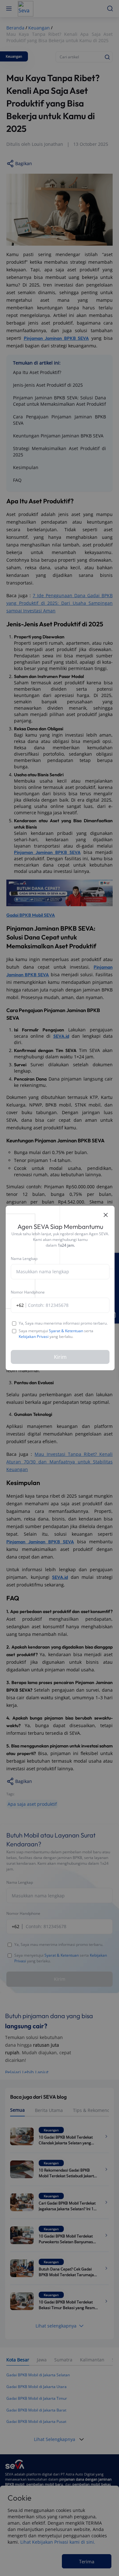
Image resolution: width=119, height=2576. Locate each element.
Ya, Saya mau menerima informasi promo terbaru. (63, 1323)
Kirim (60, 1357)
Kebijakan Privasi (34, 1336)
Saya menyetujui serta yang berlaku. (56, 1334)
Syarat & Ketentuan (66, 1331)
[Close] (106, 1215)
